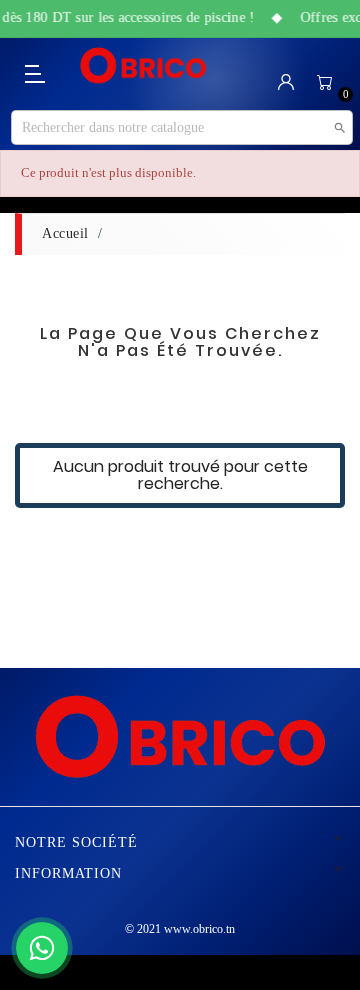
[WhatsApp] (42, 948)
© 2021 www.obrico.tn (180, 929)
